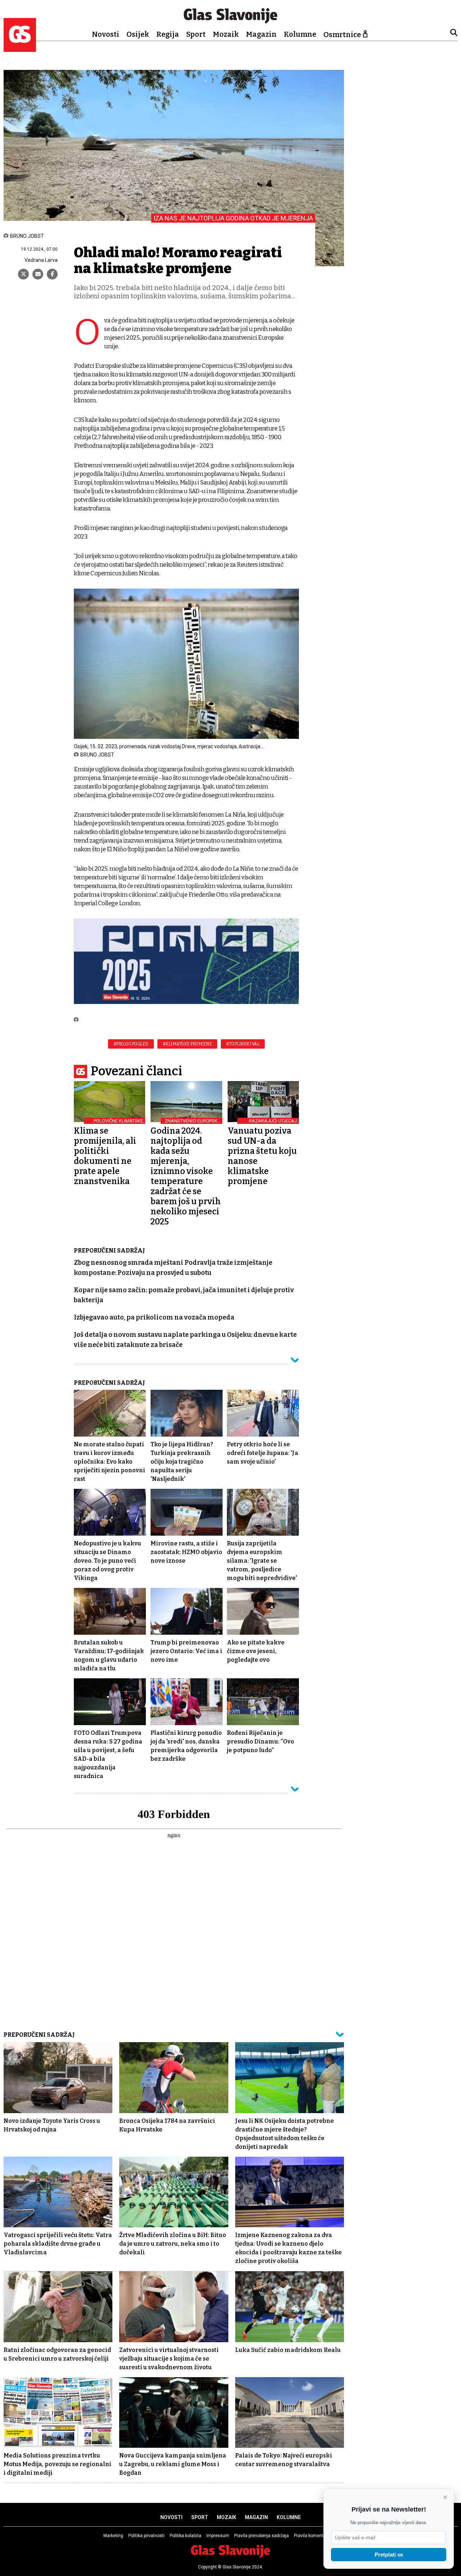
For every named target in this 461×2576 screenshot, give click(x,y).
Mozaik (226, 34)
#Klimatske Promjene (187, 1044)
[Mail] (38, 274)
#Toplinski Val (243, 1044)
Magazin (261, 34)
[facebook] (52, 274)
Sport (196, 34)
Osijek (138, 34)
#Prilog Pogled (131, 1044)
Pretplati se (389, 2555)
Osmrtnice (342, 35)
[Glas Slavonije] (20, 48)
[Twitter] (23, 274)
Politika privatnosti (146, 2536)
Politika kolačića (185, 2536)
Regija (168, 34)
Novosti (106, 34)
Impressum (218, 2536)
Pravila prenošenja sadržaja (261, 2536)
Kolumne (300, 34)
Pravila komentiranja (314, 2536)
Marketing (113, 2536)
